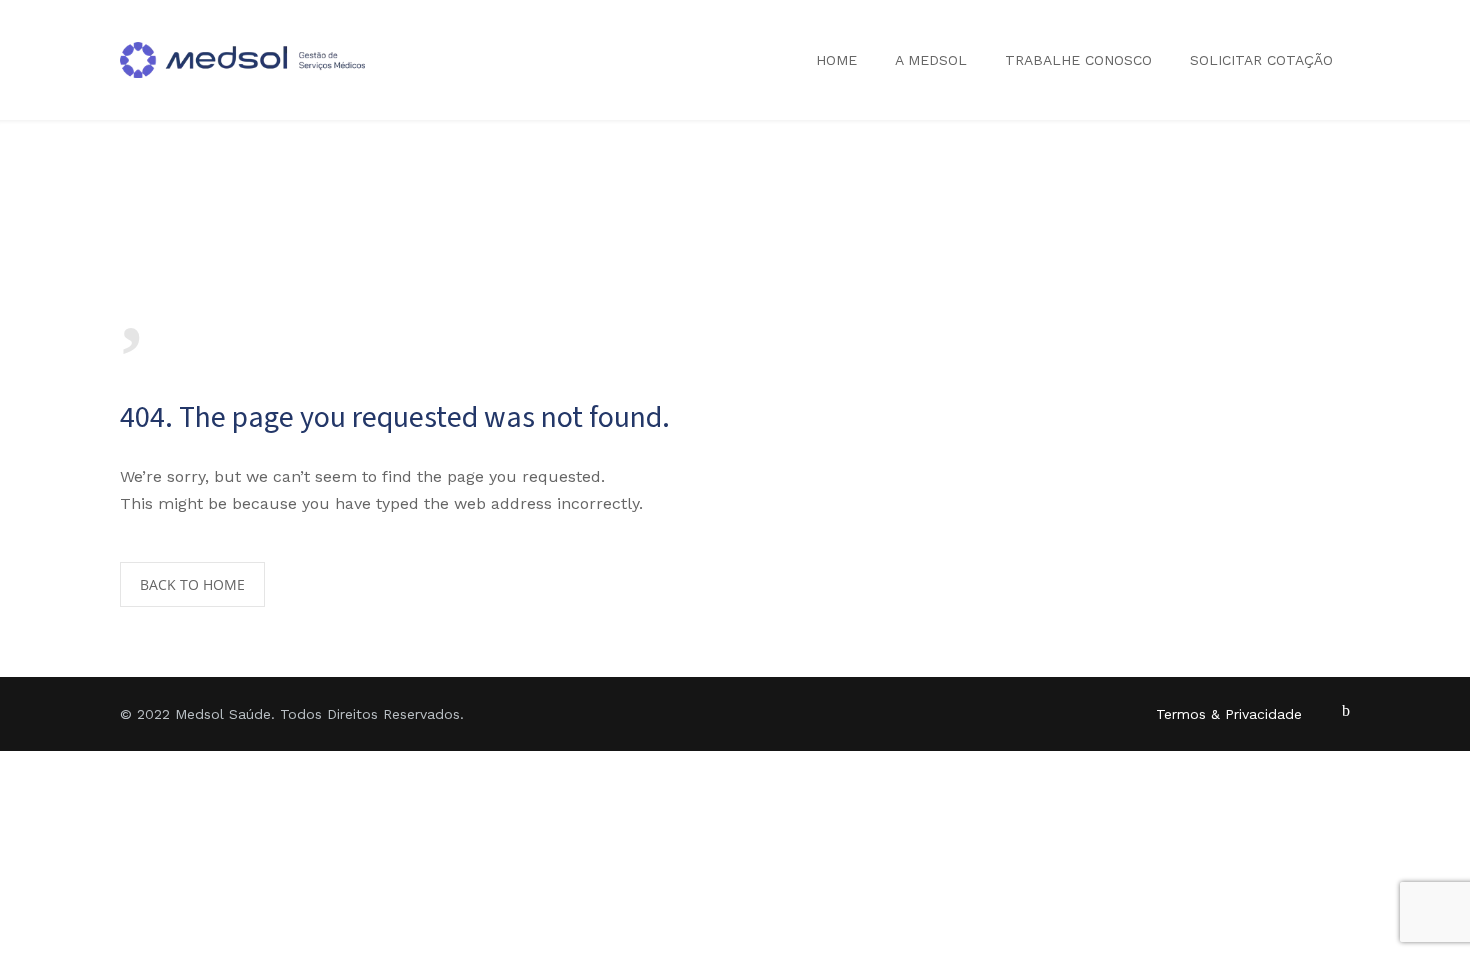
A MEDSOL (931, 60)
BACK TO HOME (192, 584)
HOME (836, 60)
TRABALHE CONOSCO (1078, 60)
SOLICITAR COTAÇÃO (1261, 60)
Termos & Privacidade (1229, 714)
